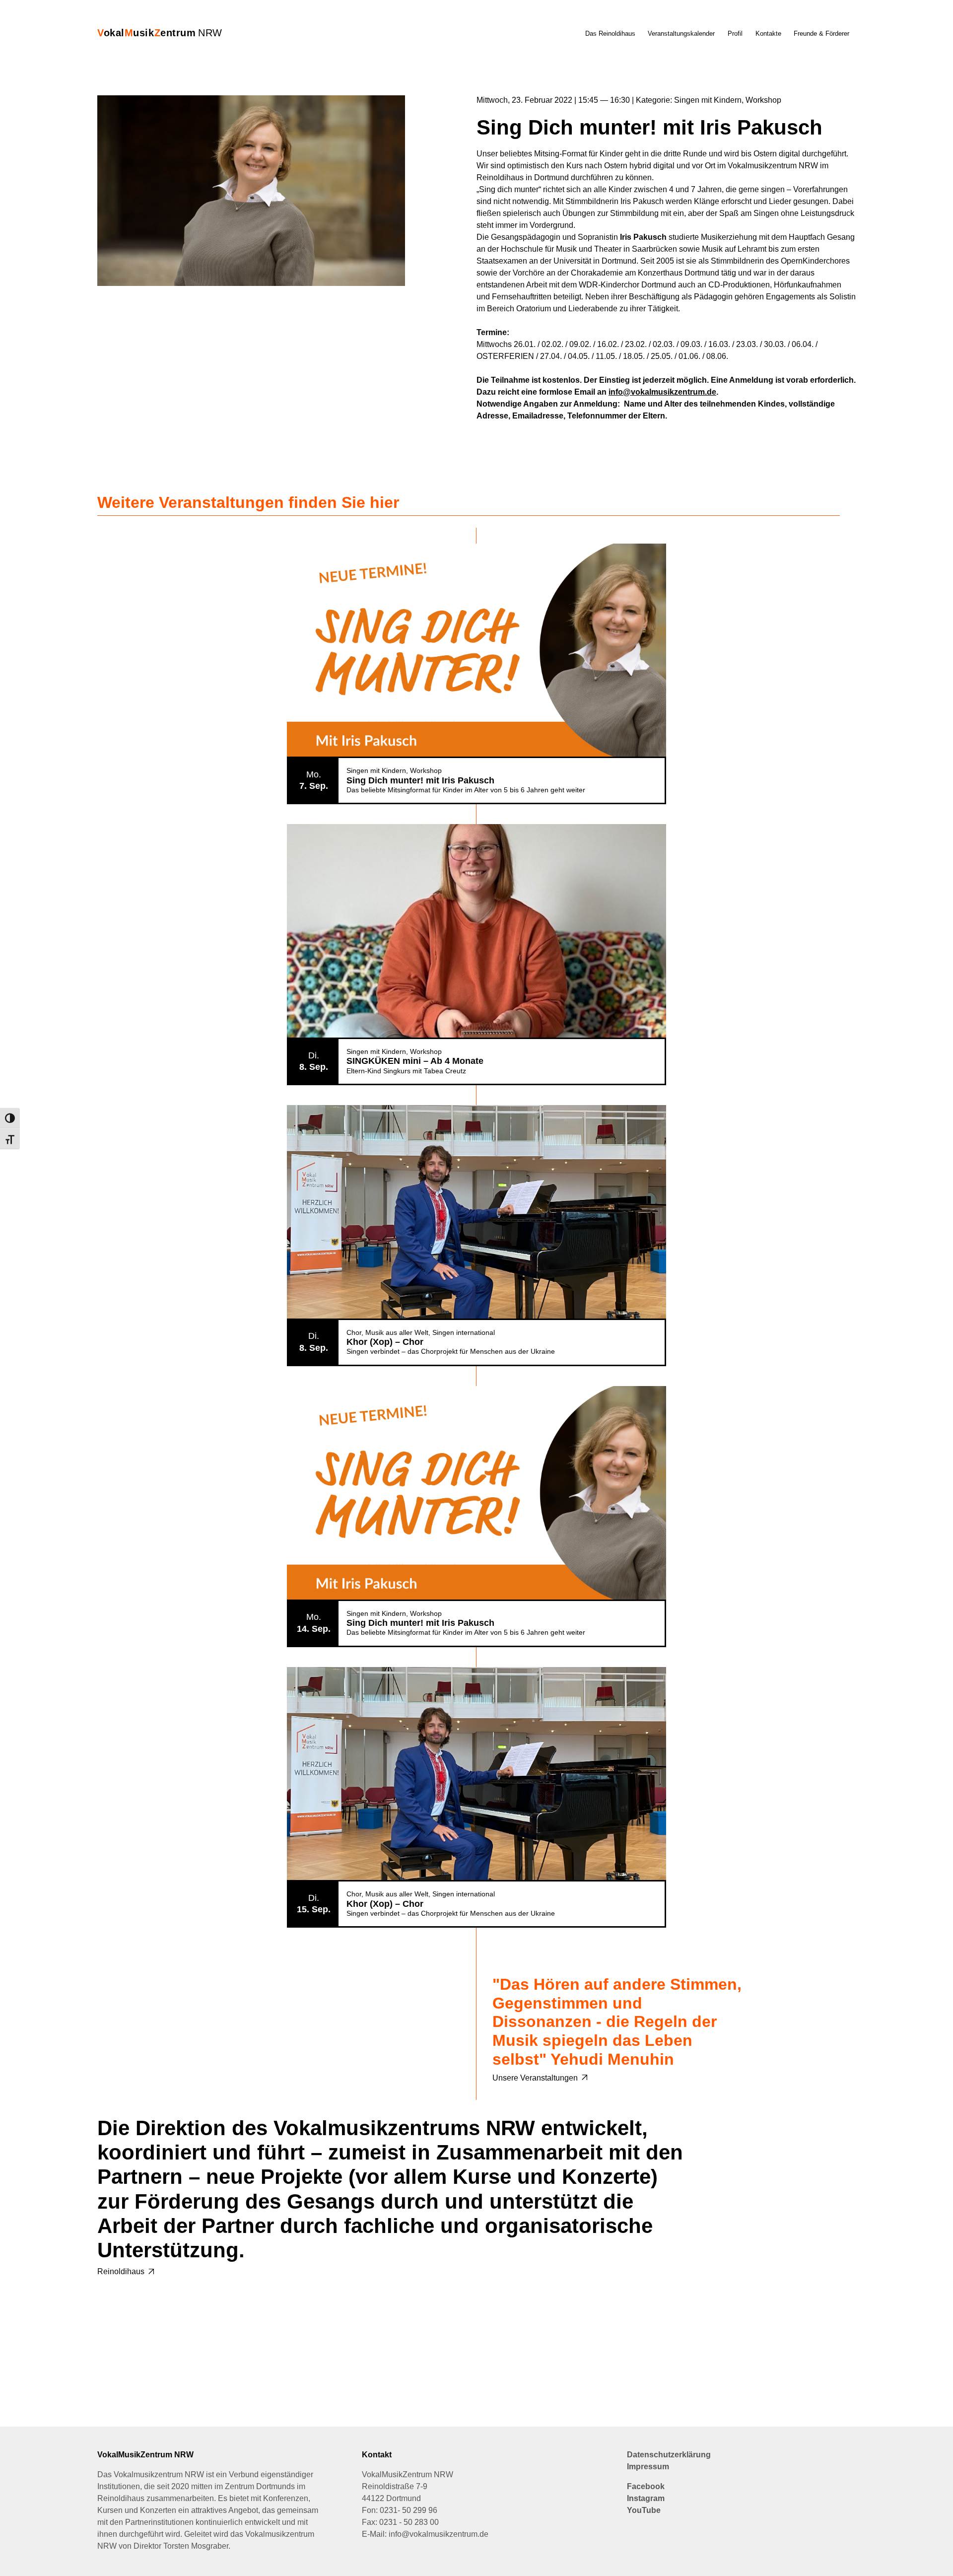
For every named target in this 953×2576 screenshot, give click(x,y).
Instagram (646, 2498)
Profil (735, 34)
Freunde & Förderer (821, 34)
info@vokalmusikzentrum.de (662, 392)
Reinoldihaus (121, 2271)
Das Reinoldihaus (610, 34)
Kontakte (768, 34)
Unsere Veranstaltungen (535, 2078)
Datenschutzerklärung (669, 2455)
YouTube (644, 2510)
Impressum (648, 2467)
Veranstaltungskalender (681, 34)
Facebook (646, 2486)
